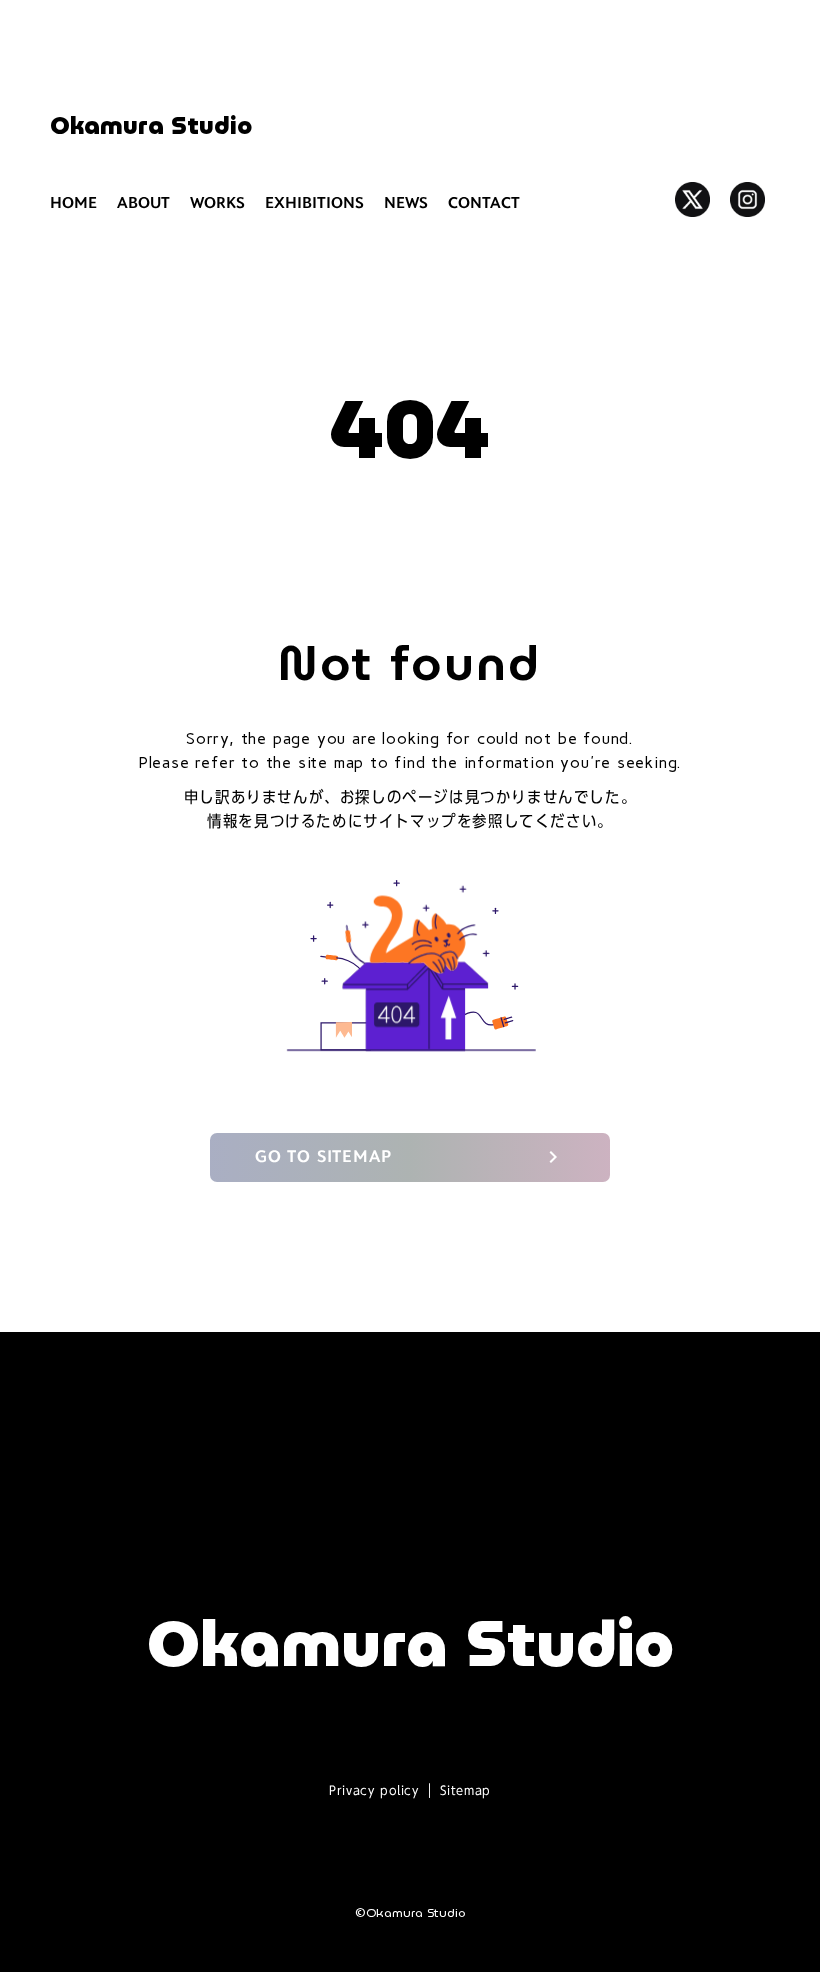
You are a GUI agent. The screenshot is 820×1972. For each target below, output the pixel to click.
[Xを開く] (692, 199)
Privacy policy (373, 1790)
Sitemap (465, 1790)
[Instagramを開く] (747, 199)
